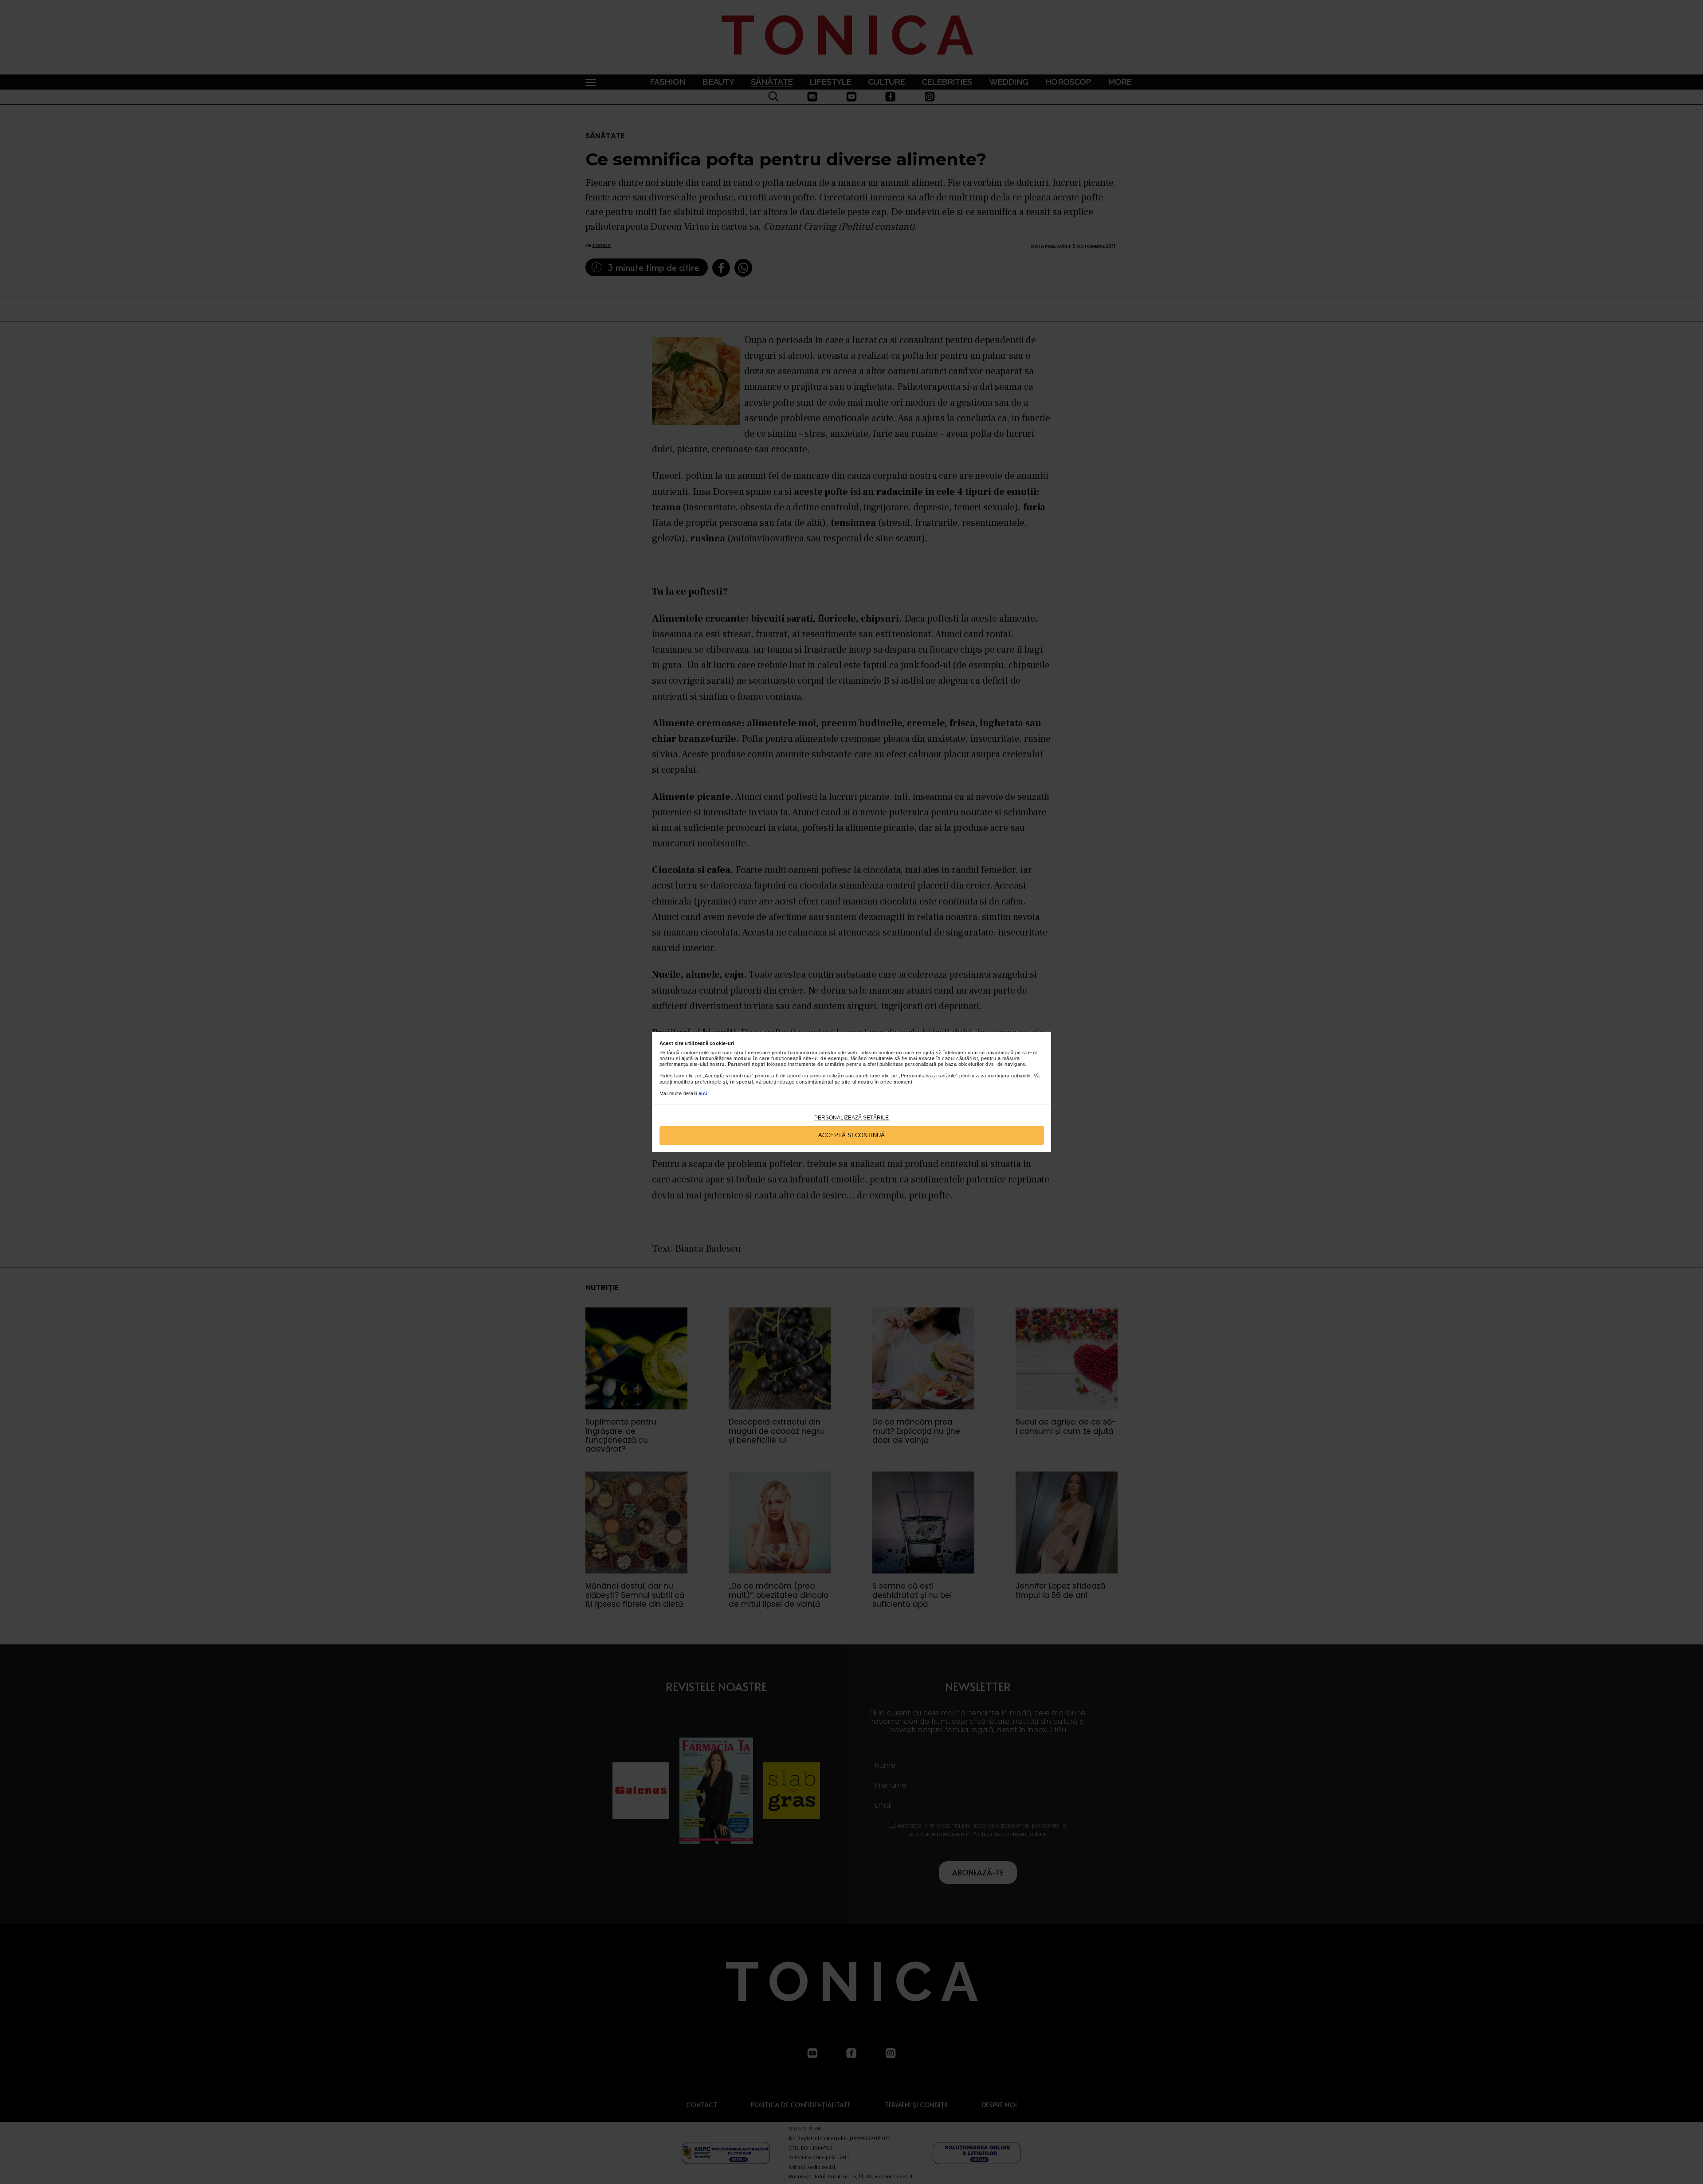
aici (703, 1093)
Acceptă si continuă (851, 1135)
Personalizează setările (851, 1118)
